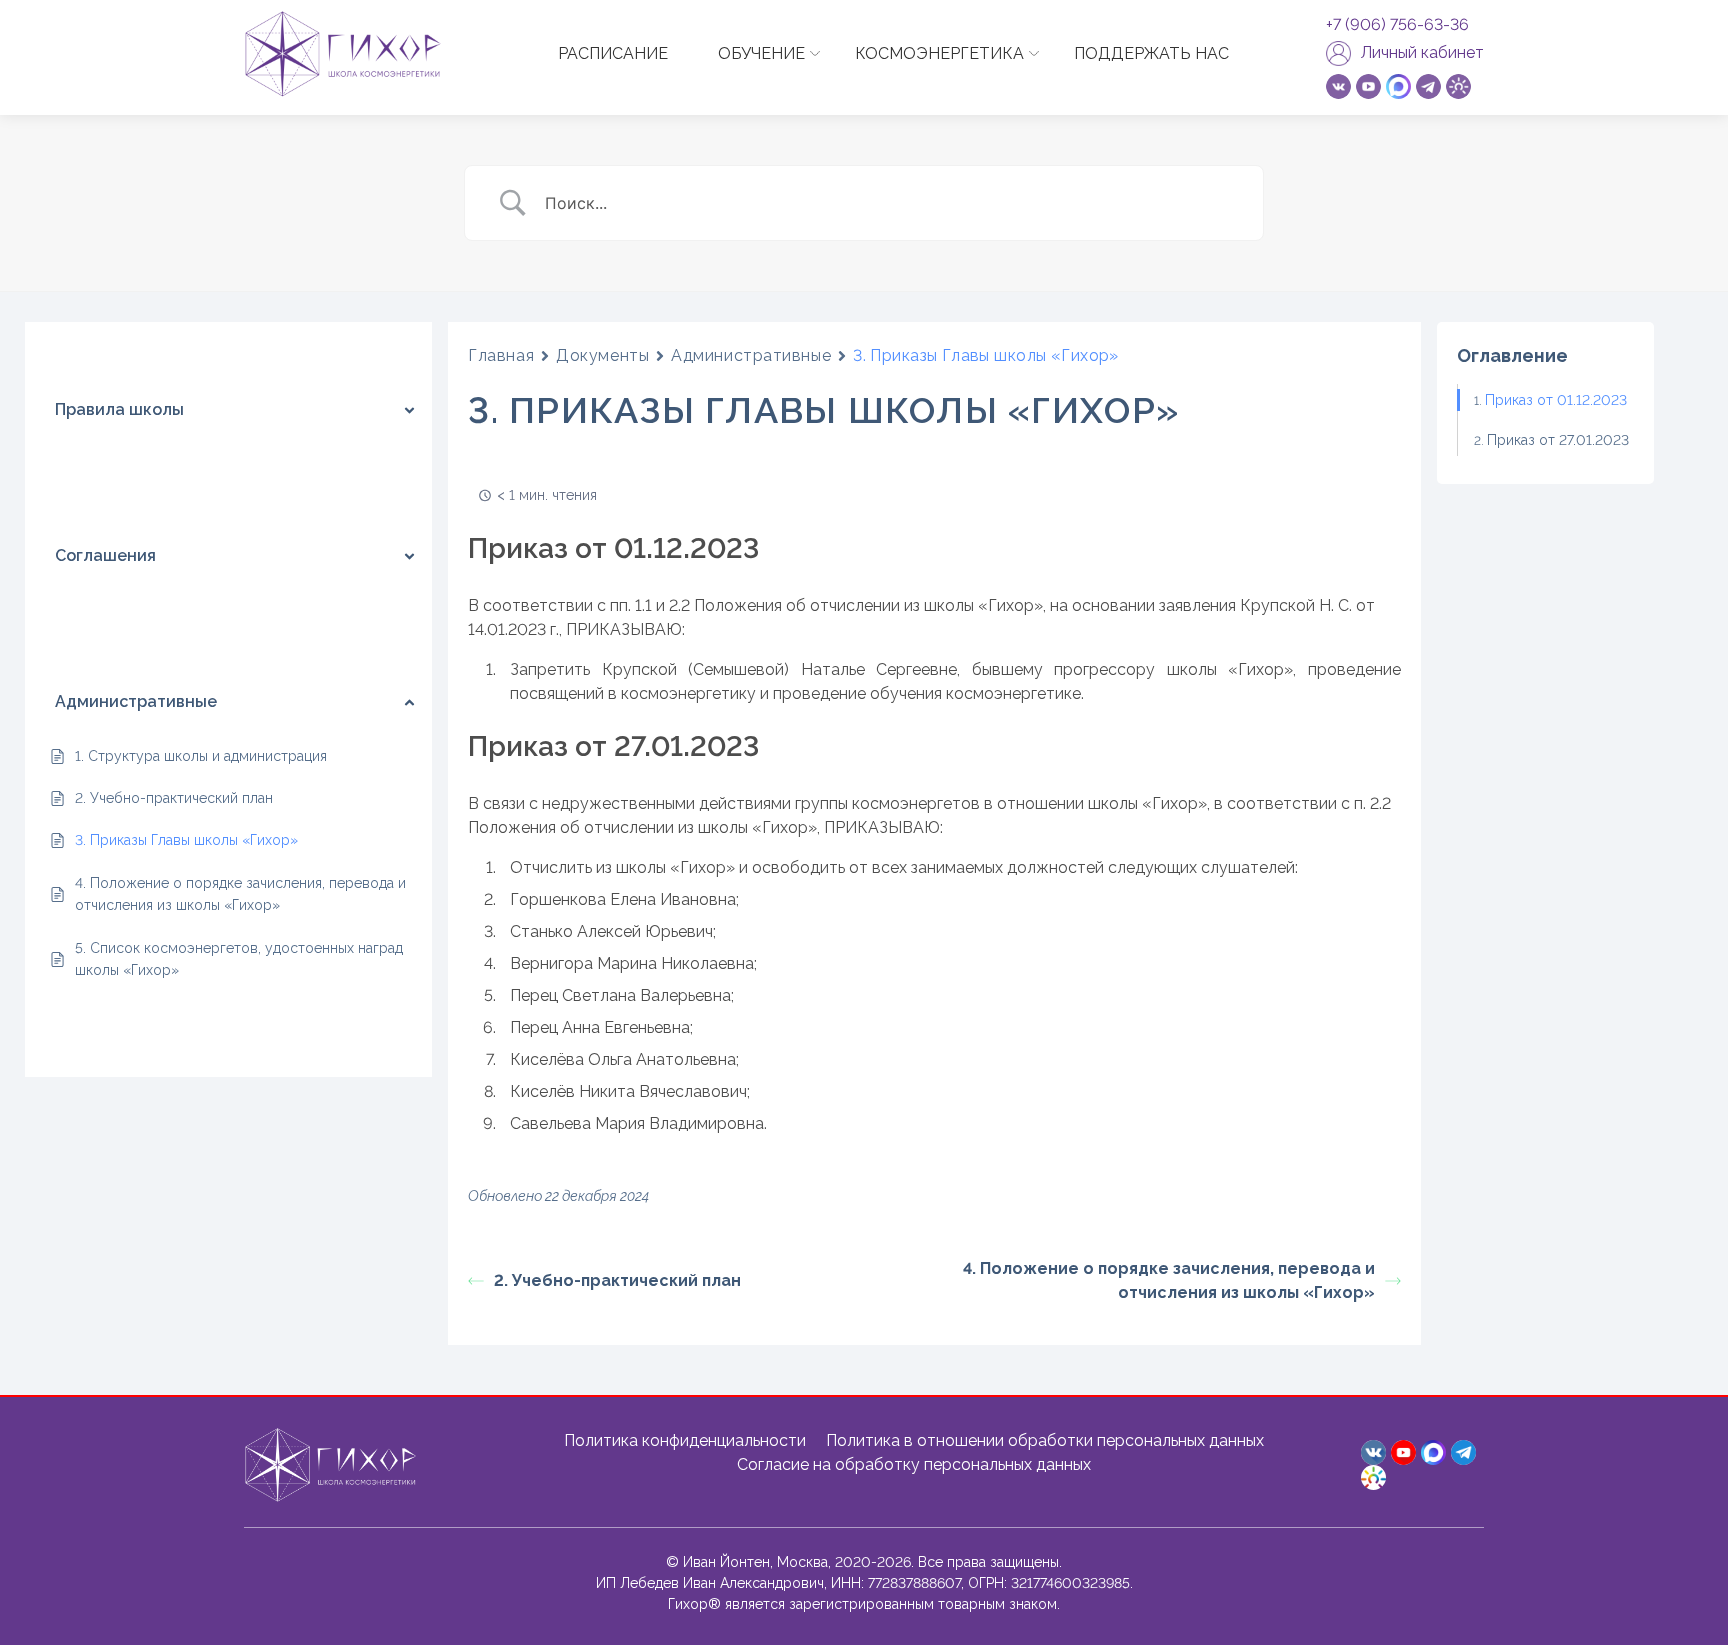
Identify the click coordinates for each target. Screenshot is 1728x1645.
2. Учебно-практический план (617, 1280)
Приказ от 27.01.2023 (1558, 440)
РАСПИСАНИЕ (613, 53)
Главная (501, 355)
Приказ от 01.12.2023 (1556, 400)
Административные (751, 355)
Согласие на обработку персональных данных (914, 1464)
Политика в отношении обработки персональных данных (1045, 1440)
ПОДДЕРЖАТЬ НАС (1151, 53)
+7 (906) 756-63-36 (1397, 25)
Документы (602, 355)
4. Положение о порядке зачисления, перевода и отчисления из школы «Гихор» (1169, 1280)
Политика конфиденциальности (685, 1440)
